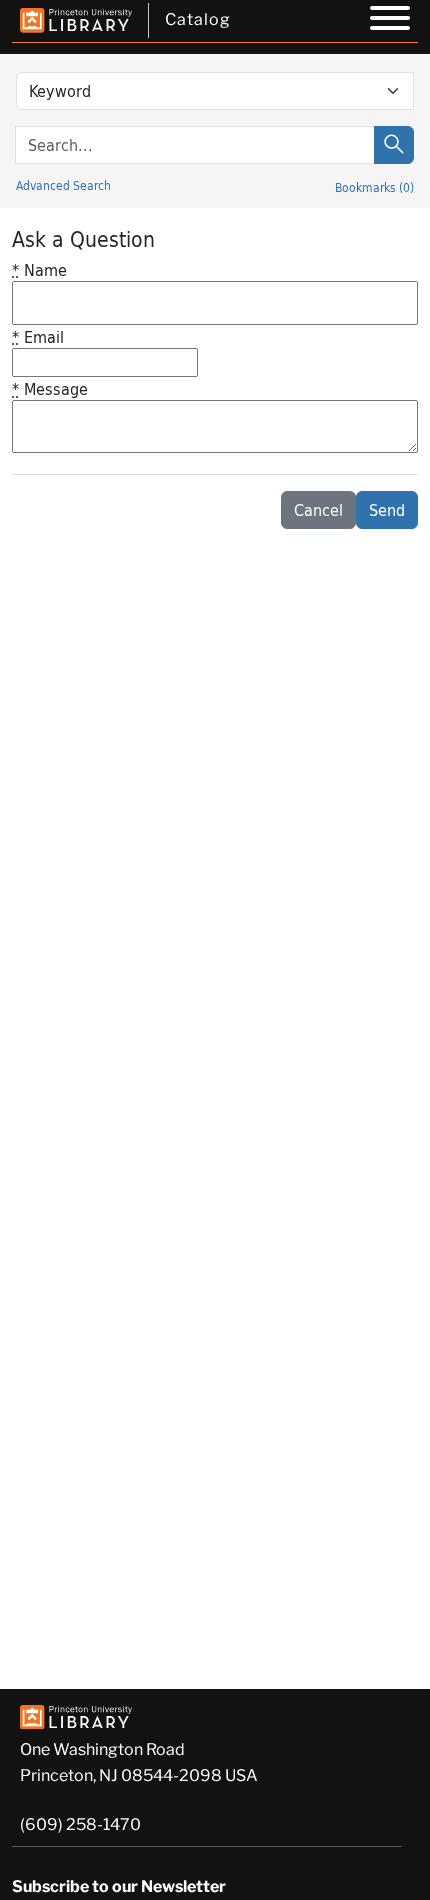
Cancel (318, 509)
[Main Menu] (390, 21)
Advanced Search (63, 185)
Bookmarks (374, 187)
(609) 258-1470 (80, 1824)
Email (38, 336)
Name (39, 269)
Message (50, 388)
